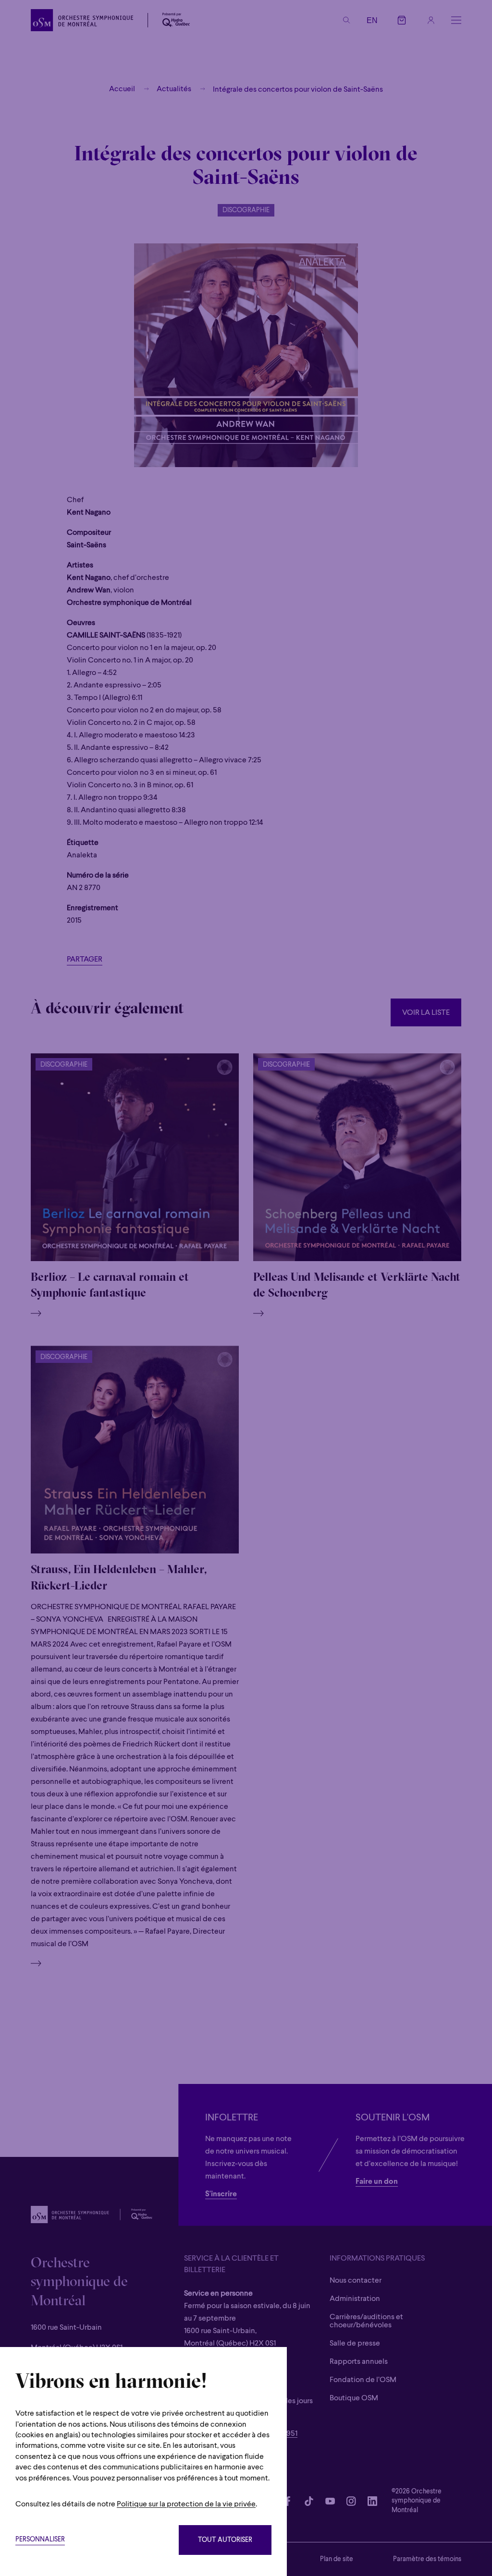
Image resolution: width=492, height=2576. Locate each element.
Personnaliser (40, 2540)
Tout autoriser (225, 2540)
